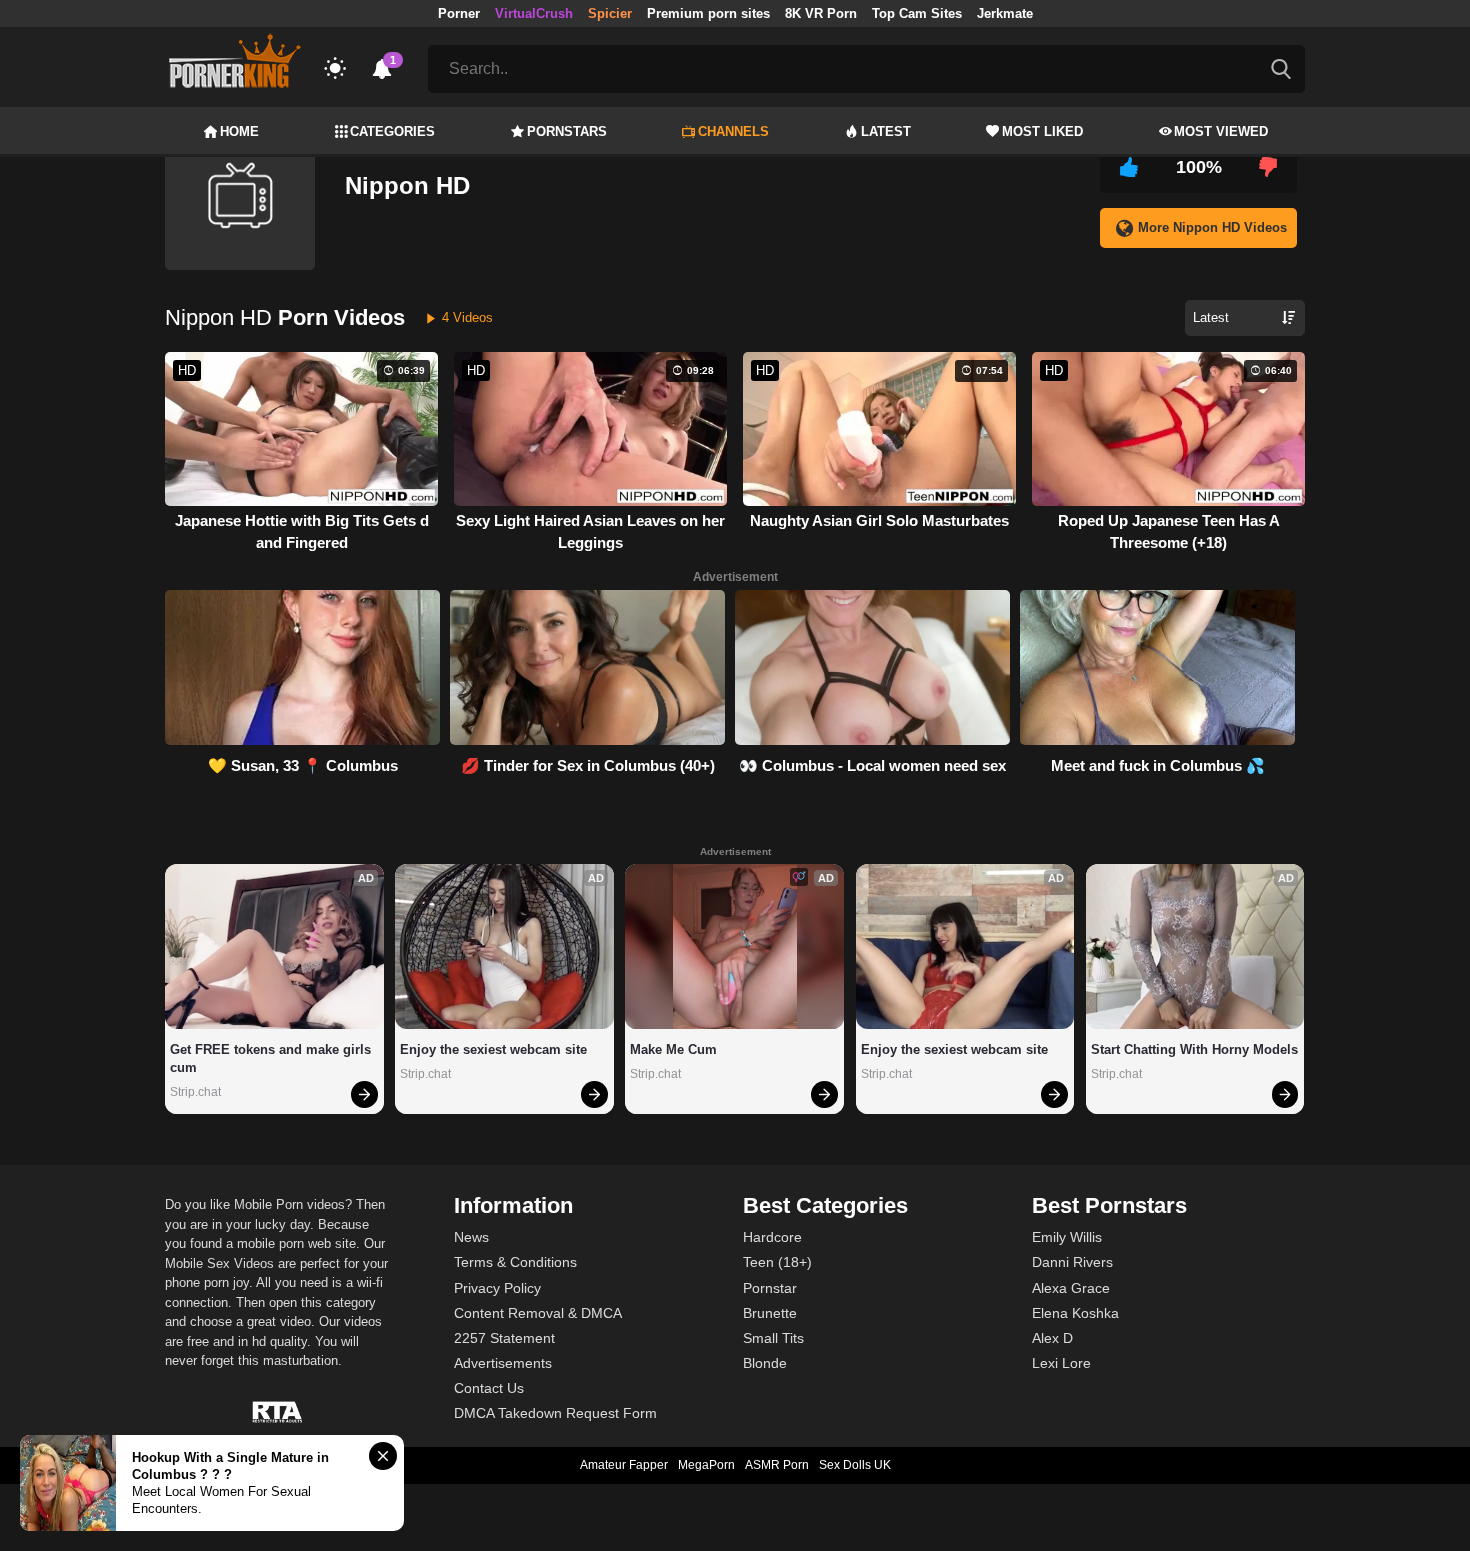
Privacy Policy (497, 1288)
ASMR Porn (777, 1465)
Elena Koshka (1075, 1313)
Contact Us (489, 1388)
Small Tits (773, 1338)
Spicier (610, 13)
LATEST (886, 131)
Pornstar (770, 1288)
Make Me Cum (673, 1049)
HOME (239, 131)
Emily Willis (1067, 1237)
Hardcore (772, 1237)
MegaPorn (706, 1465)
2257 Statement (504, 1338)
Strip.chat (195, 1092)
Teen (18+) (777, 1262)
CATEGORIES (392, 131)
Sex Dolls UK (855, 1465)
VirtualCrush (534, 13)
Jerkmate (1005, 13)
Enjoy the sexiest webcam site (493, 1049)
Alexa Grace (1071, 1288)
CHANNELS (733, 131)
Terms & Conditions (515, 1262)
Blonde (765, 1363)
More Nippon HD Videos (1212, 227)
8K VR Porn (821, 13)
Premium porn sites (708, 13)
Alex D (1052, 1338)
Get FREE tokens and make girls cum (272, 1058)
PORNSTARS (567, 131)
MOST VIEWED (1221, 131)
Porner (459, 13)
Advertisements (503, 1363)
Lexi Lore (1061, 1363)
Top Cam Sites (917, 13)
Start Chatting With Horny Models (1194, 1049)
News (471, 1237)
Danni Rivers (1072, 1262)
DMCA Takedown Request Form (555, 1413)
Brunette (770, 1313)
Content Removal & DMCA (538, 1313)
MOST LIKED (1042, 131)
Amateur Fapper (624, 1465)
